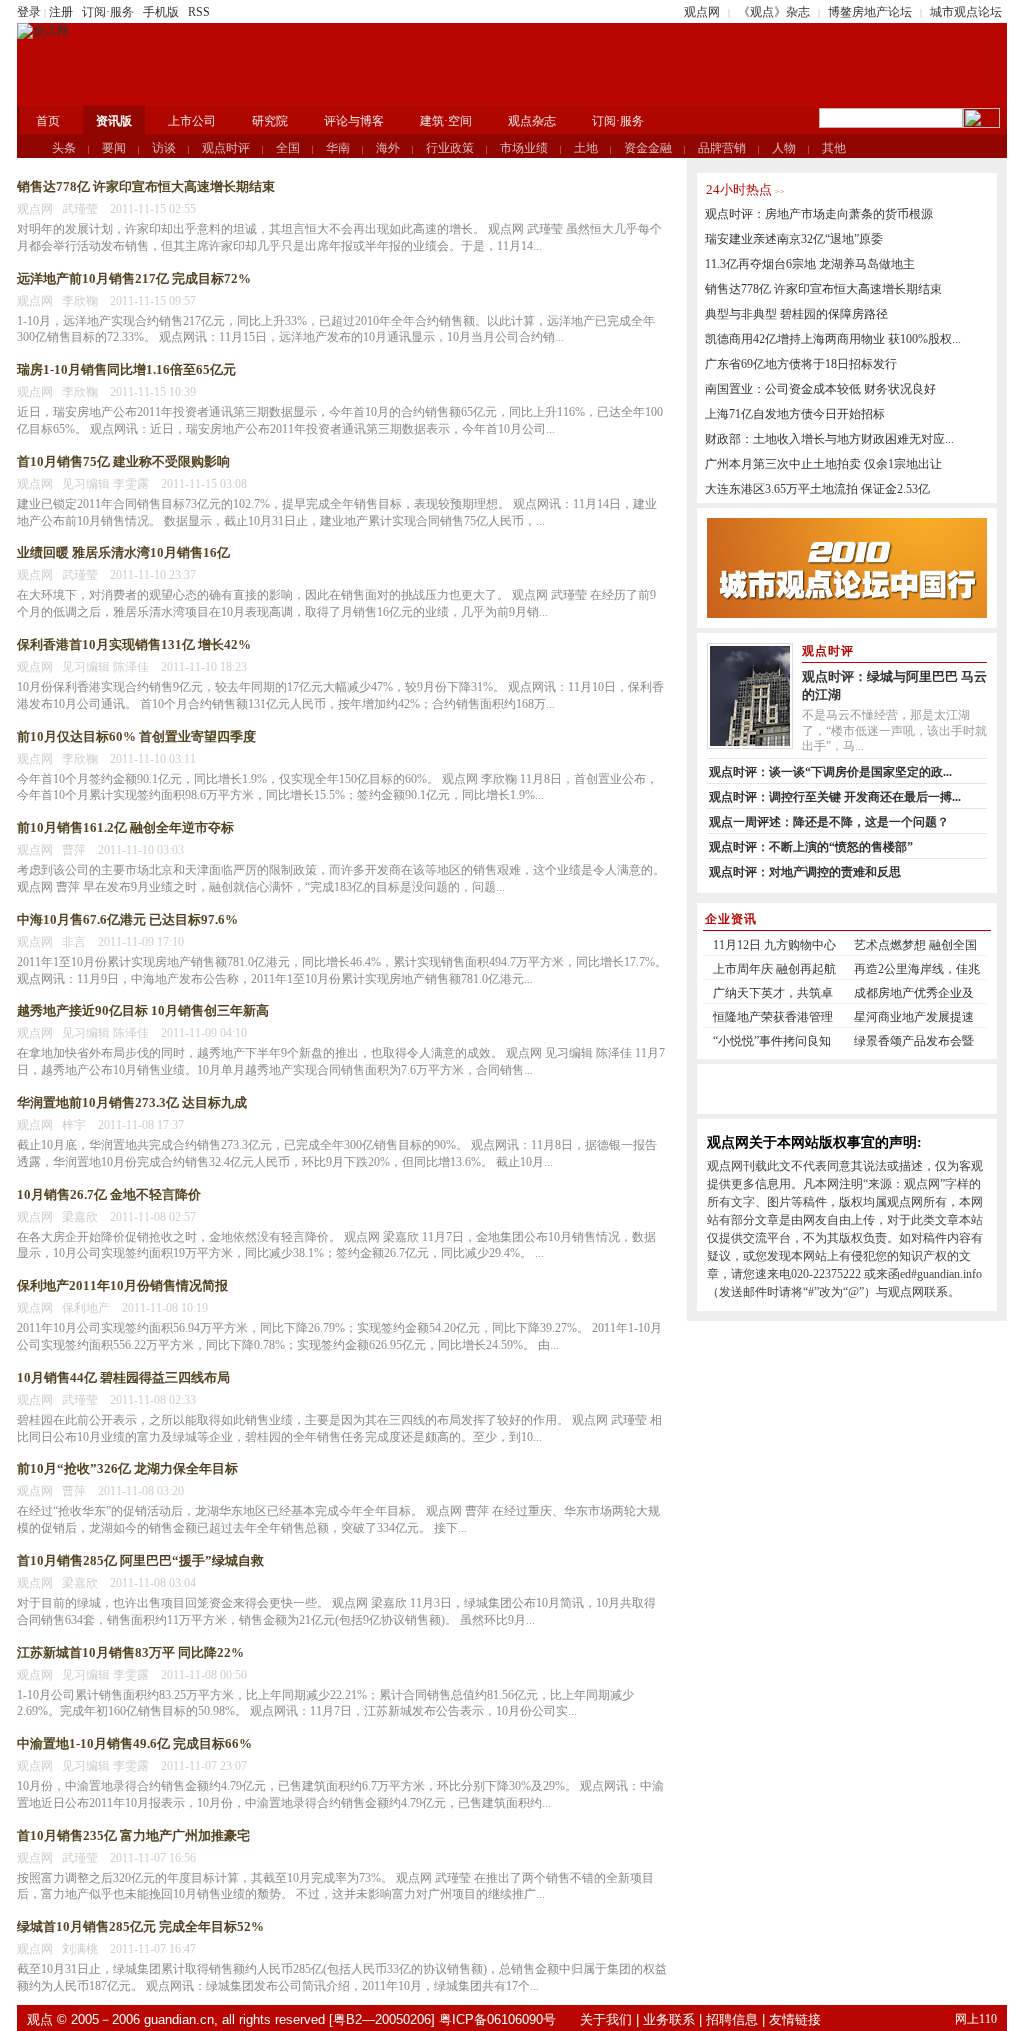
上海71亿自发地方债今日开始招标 (795, 414)
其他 (834, 148)
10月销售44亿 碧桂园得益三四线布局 (123, 1377)
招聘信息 (732, 2019)
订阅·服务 (108, 12)
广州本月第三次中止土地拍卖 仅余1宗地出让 (823, 464)
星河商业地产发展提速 (914, 1017)
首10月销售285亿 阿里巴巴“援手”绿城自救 (140, 1560)
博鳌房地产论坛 (870, 12)
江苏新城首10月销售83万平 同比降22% (130, 1652)
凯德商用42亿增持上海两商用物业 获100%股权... (833, 339)
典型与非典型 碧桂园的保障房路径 (796, 314)
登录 (29, 12)
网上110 (976, 2019)
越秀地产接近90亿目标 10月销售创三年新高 (143, 1010)
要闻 (114, 148)
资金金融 (648, 148)
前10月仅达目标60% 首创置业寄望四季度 (136, 736)
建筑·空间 (446, 121)
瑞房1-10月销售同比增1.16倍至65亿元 (126, 369)
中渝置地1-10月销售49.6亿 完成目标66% (134, 1743)
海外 (388, 148)
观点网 (702, 12)
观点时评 (226, 148)
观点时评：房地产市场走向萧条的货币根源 (819, 214)
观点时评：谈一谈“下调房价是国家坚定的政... (830, 772)
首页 (48, 121)
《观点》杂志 (774, 12)
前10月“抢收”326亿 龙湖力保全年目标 (127, 1468)
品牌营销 (722, 148)
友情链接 (795, 2019)
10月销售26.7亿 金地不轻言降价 (109, 1194)
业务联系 (669, 2019)
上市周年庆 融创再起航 (774, 969)
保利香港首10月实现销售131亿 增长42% (134, 644)
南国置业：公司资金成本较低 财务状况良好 (820, 389)
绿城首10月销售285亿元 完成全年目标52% (140, 1926)
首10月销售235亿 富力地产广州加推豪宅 (133, 1835)
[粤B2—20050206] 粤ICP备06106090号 (442, 2019)
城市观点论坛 (966, 12)
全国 (288, 148)
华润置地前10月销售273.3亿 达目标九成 (132, 1102)
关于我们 (606, 2019)
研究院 (270, 121)
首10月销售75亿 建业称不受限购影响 (123, 461)
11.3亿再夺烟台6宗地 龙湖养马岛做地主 (810, 264)
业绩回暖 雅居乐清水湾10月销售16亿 (123, 552)
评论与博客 (354, 121)
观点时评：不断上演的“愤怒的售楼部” (811, 847)
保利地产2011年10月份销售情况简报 (122, 1285)
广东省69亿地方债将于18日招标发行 (801, 364)
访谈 (164, 148)
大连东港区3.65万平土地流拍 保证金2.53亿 (817, 489)
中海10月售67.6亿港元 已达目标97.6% (127, 919)
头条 (64, 148)
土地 (586, 148)
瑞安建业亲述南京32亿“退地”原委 (794, 239)
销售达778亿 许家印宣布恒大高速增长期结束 (146, 186)
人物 (784, 148)
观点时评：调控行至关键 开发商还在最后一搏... (835, 797)
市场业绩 (524, 148)
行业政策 (450, 148)
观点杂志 (532, 121)
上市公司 (192, 121)
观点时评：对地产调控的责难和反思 (805, 872)
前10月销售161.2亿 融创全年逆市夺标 (125, 827)
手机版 (161, 12)
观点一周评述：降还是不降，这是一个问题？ (829, 822)
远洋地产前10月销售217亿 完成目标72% (134, 278)
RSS (199, 12)
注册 (61, 12)
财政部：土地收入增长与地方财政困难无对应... (829, 439)
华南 (338, 148)
